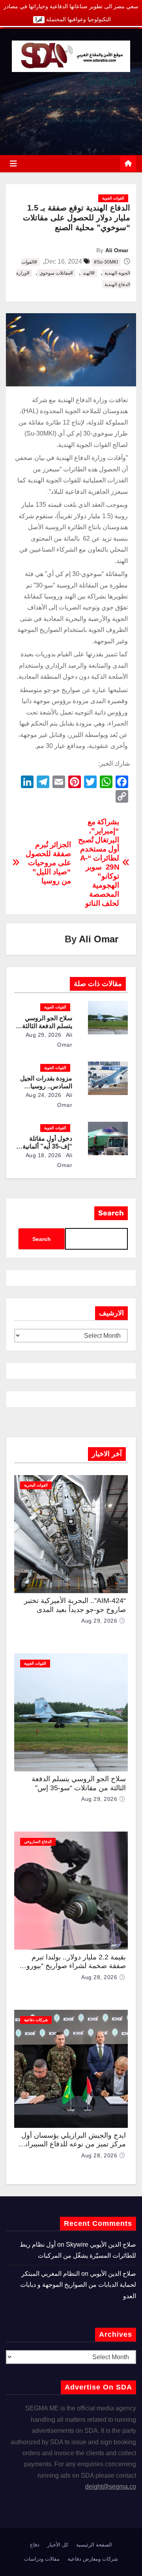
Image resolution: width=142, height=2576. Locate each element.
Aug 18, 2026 (44, 1155)
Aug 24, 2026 (44, 1095)
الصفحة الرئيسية (94, 2545)
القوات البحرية (36, 1485)
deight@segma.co (111, 2486)
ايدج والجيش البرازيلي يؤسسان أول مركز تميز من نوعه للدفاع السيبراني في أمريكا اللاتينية (73, 2144)
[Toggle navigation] (13, 164)
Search (111, 1213)
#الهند (89, 273)
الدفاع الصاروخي (38, 1842)
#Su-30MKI (106, 262)
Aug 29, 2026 (44, 1035)
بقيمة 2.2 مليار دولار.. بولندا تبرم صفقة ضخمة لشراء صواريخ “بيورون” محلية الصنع (72, 1966)
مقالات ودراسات (42, 2559)
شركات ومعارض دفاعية (93, 2559)
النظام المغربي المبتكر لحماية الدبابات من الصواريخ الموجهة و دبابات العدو (78, 2285)
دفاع (35, 2545)
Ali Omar (117, 250)
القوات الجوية (113, 198)
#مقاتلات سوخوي (56, 273)
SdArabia (111, 81)
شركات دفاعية (36, 2020)
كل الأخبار (58, 2545)
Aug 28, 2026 (99, 1977)
